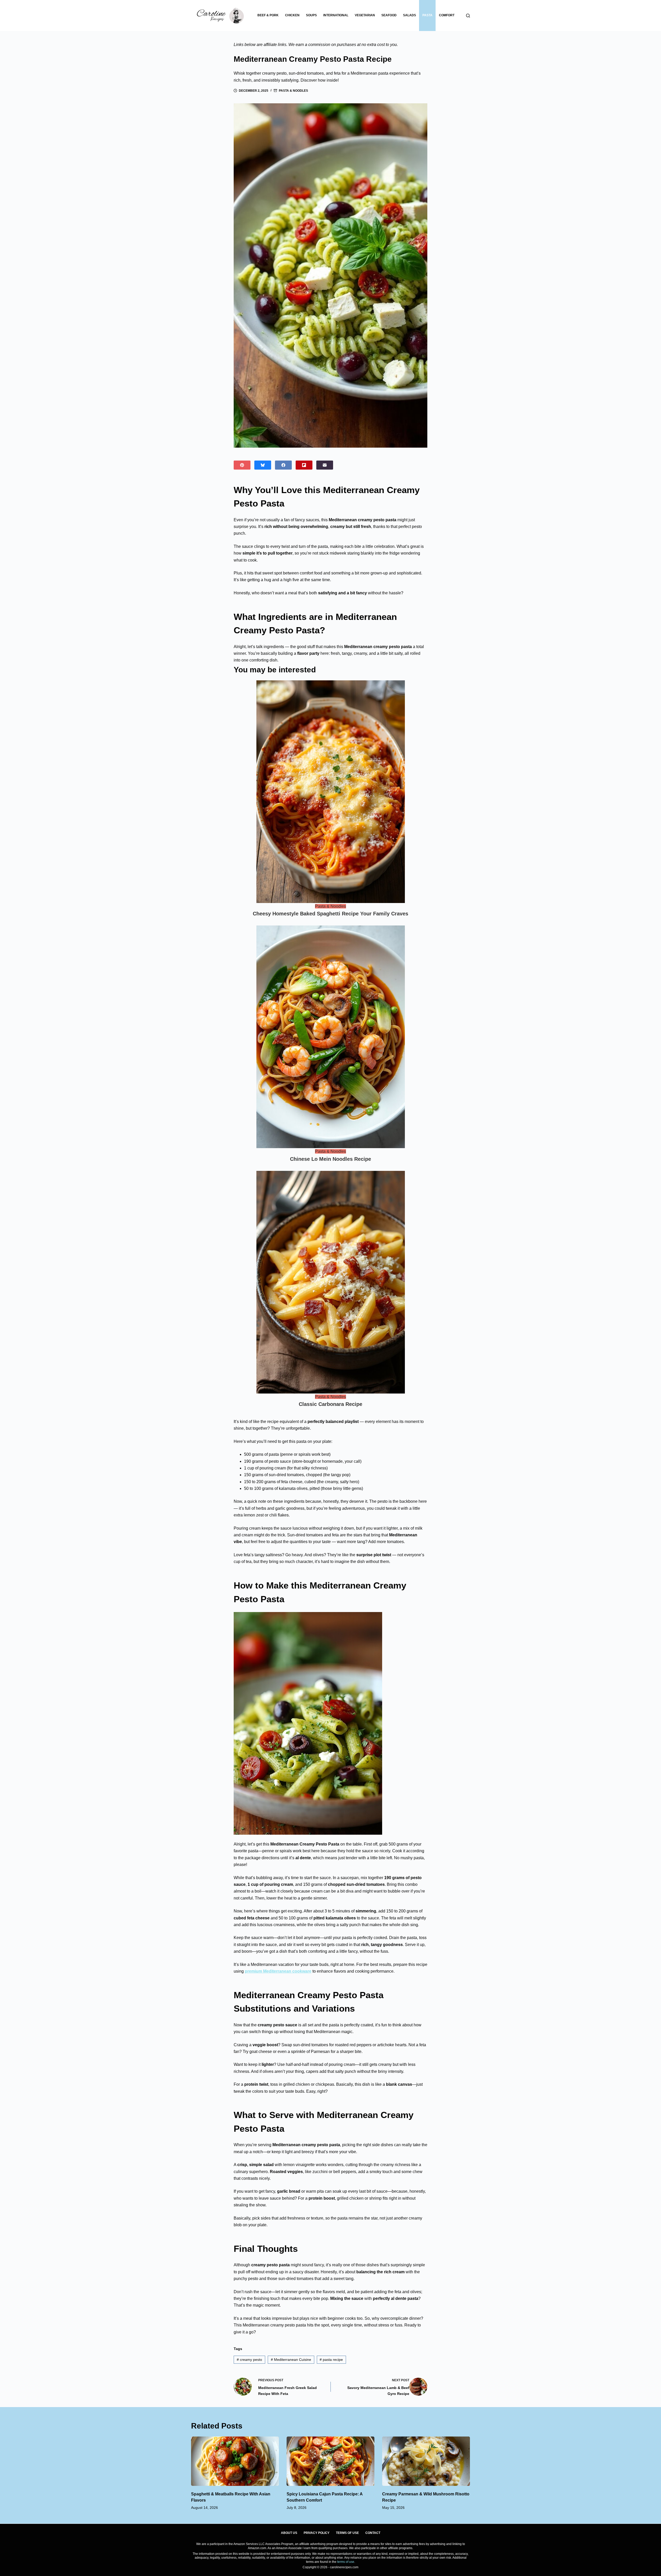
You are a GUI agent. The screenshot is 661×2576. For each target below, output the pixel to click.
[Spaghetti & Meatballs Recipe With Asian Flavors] (235, 2461)
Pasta (427, 15)
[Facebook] (283, 465)
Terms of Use (347, 2533)
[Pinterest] (242, 465)
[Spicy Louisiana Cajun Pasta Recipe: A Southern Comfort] (330, 2461)
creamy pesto (249, 2360)
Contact (373, 2533)
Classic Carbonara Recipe (330, 1404)
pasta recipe (331, 2360)
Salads (410, 15)
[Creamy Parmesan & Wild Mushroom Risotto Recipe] (426, 2461)
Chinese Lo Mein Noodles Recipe (330, 1159)
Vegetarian (365, 15)
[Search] (468, 16)
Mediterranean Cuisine (291, 2360)
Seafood (389, 15)
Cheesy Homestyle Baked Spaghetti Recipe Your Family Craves (330, 914)
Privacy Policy (317, 2533)
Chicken (292, 15)
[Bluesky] (263, 465)
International (336, 15)
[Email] (325, 465)
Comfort (447, 15)
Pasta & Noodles (293, 91)
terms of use (346, 2562)
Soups (311, 15)
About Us (289, 2533)
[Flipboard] (304, 465)
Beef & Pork (268, 15)
